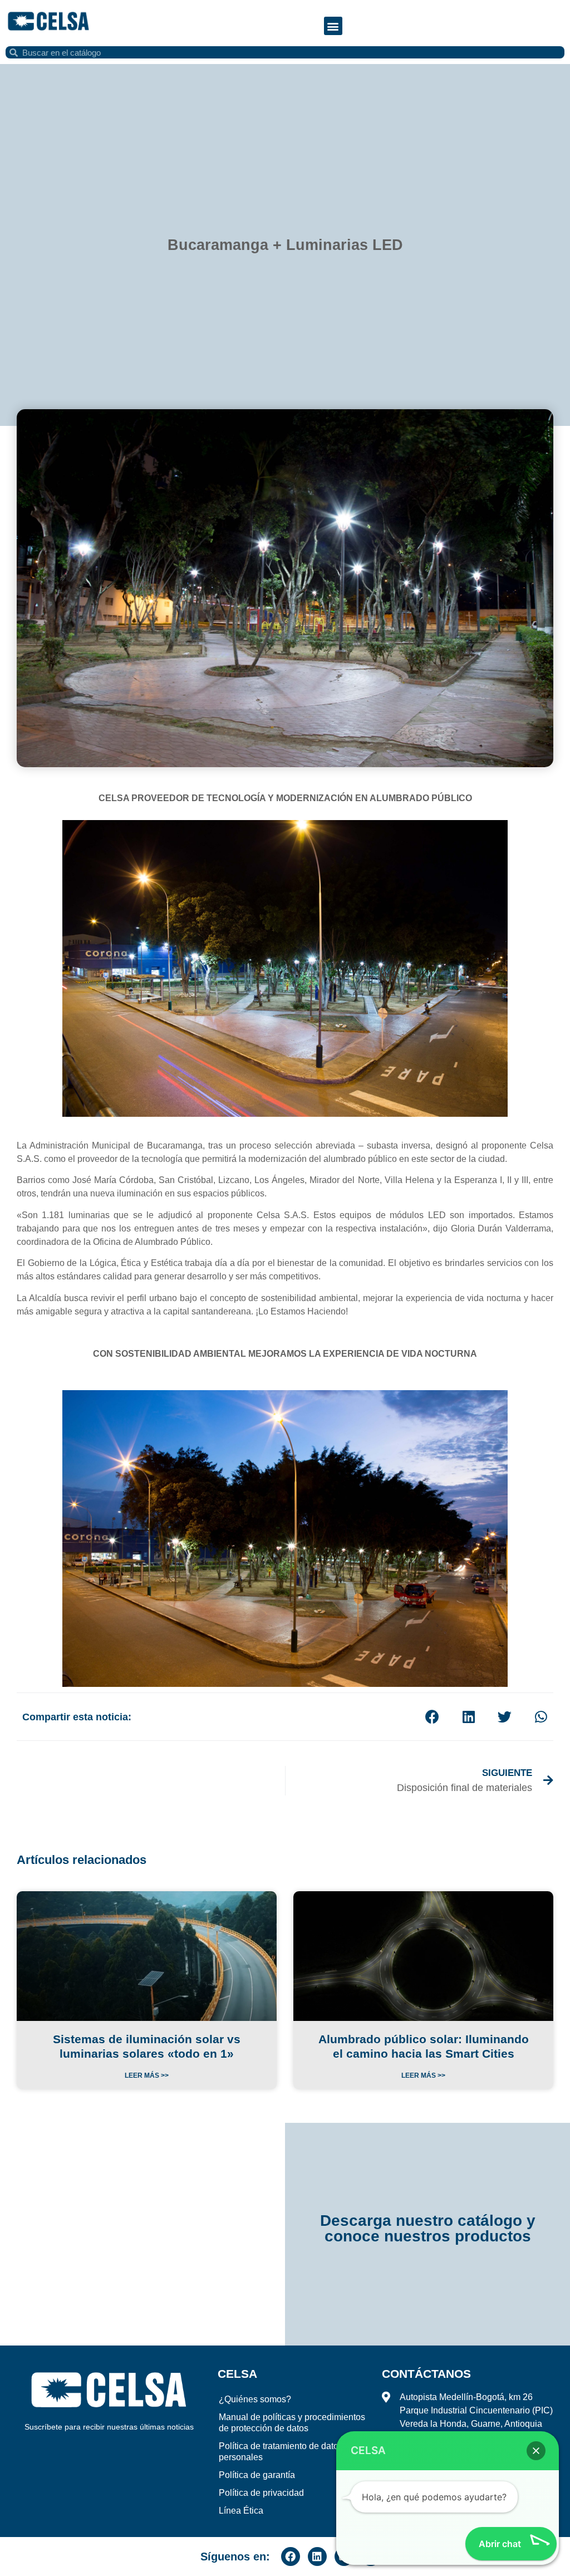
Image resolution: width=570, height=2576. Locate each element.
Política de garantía (257, 2475)
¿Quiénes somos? (255, 2399)
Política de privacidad (261, 2493)
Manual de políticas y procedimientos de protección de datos (292, 2423)
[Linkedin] (317, 2557)
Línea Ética (241, 2511)
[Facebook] (291, 2557)
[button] (333, 26)
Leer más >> (147, 2075)
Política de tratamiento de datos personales (281, 2452)
